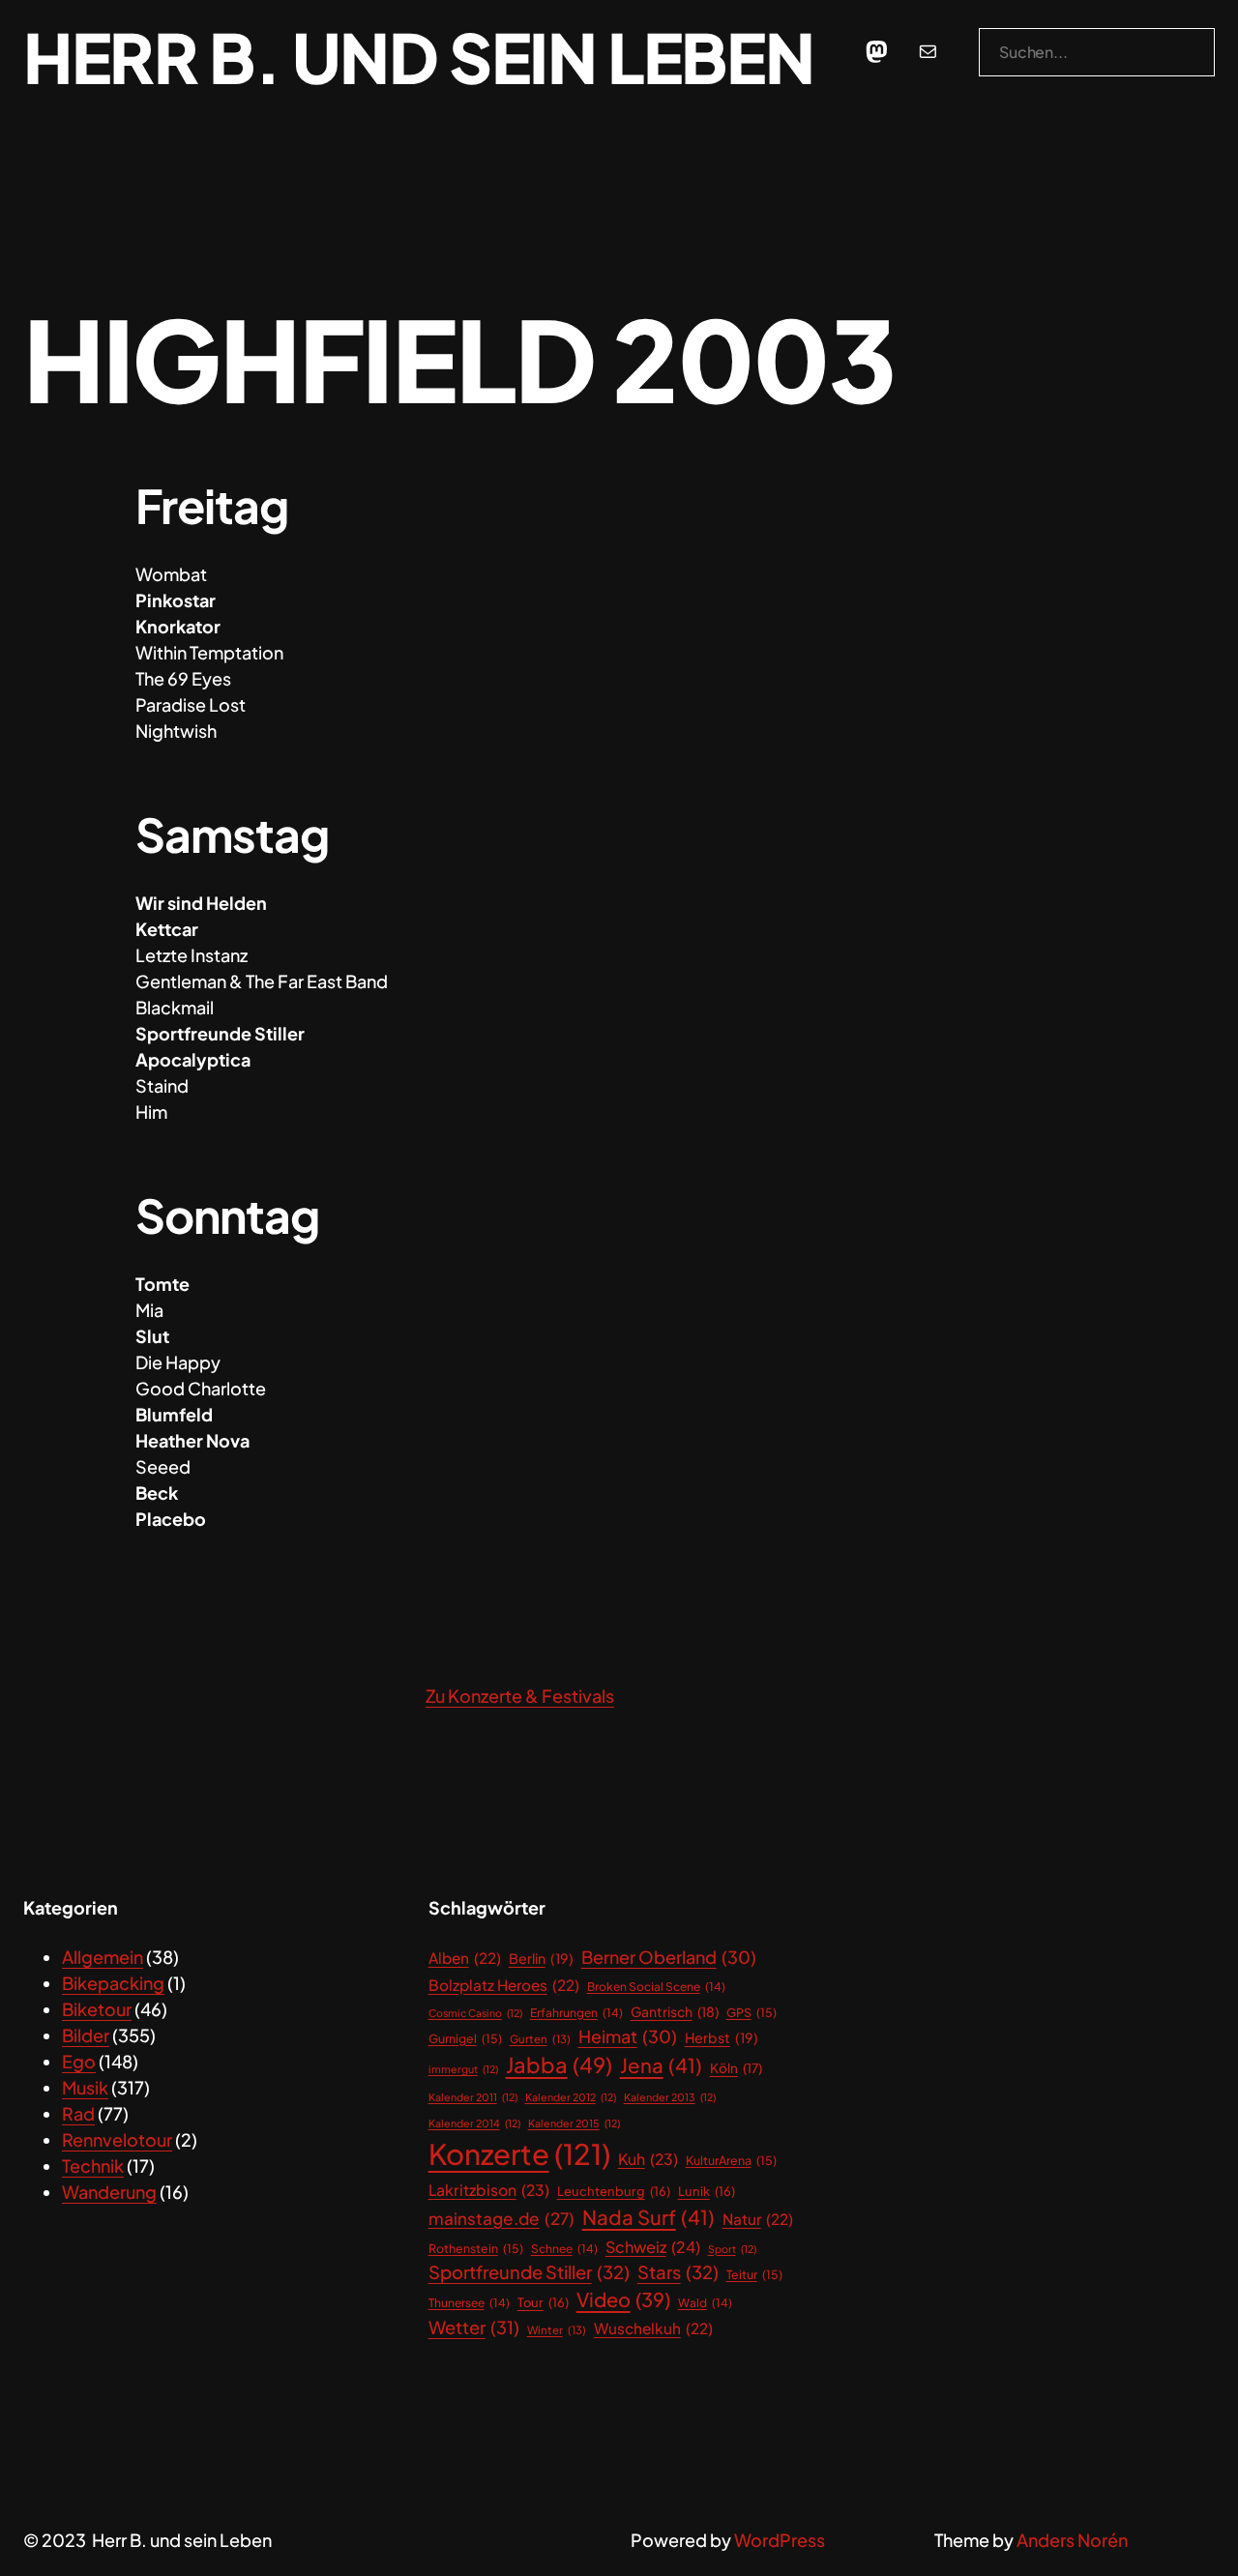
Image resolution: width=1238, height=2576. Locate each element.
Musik (85, 2087)
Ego (79, 2061)
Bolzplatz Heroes (504, 1985)
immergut (463, 2069)
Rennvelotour (117, 2139)
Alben (465, 1958)
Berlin (541, 1958)
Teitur (754, 2274)
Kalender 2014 (474, 2123)
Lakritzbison (489, 2190)
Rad (78, 2113)
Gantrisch (675, 2012)
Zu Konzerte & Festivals (520, 1696)
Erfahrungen (576, 2013)
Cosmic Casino (475, 2013)
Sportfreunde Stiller (529, 2272)
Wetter (474, 2327)
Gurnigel (465, 2038)
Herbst (722, 2037)
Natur (758, 2219)
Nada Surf (648, 2217)
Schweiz (653, 2247)
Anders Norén (1072, 2540)
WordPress (780, 2540)
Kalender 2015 (574, 2123)
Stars (678, 2272)
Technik (93, 2166)
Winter (557, 2330)
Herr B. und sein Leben (418, 57)
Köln (736, 2068)
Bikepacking (113, 1983)
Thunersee (469, 2303)
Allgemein (103, 1957)
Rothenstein (476, 2248)
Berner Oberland (669, 1957)
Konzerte (519, 2154)
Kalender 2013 (670, 2097)
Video (623, 2299)
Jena (661, 2065)
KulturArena (731, 2160)
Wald (705, 2303)
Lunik (707, 2191)
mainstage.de (501, 2218)
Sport (732, 2249)
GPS (752, 2012)
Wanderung (109, 2192)
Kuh (648, 2159)
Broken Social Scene (656, 1987)
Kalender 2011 (473, 2097)
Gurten (540, 2039)
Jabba (559, 2064)
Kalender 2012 (571, 2097)
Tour (543, 2302)
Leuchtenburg (614, 2191)
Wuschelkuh (653, 2328)
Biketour (97, 2009)
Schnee (564, 2249)
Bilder (86, 2035)
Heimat (628, 2036)
